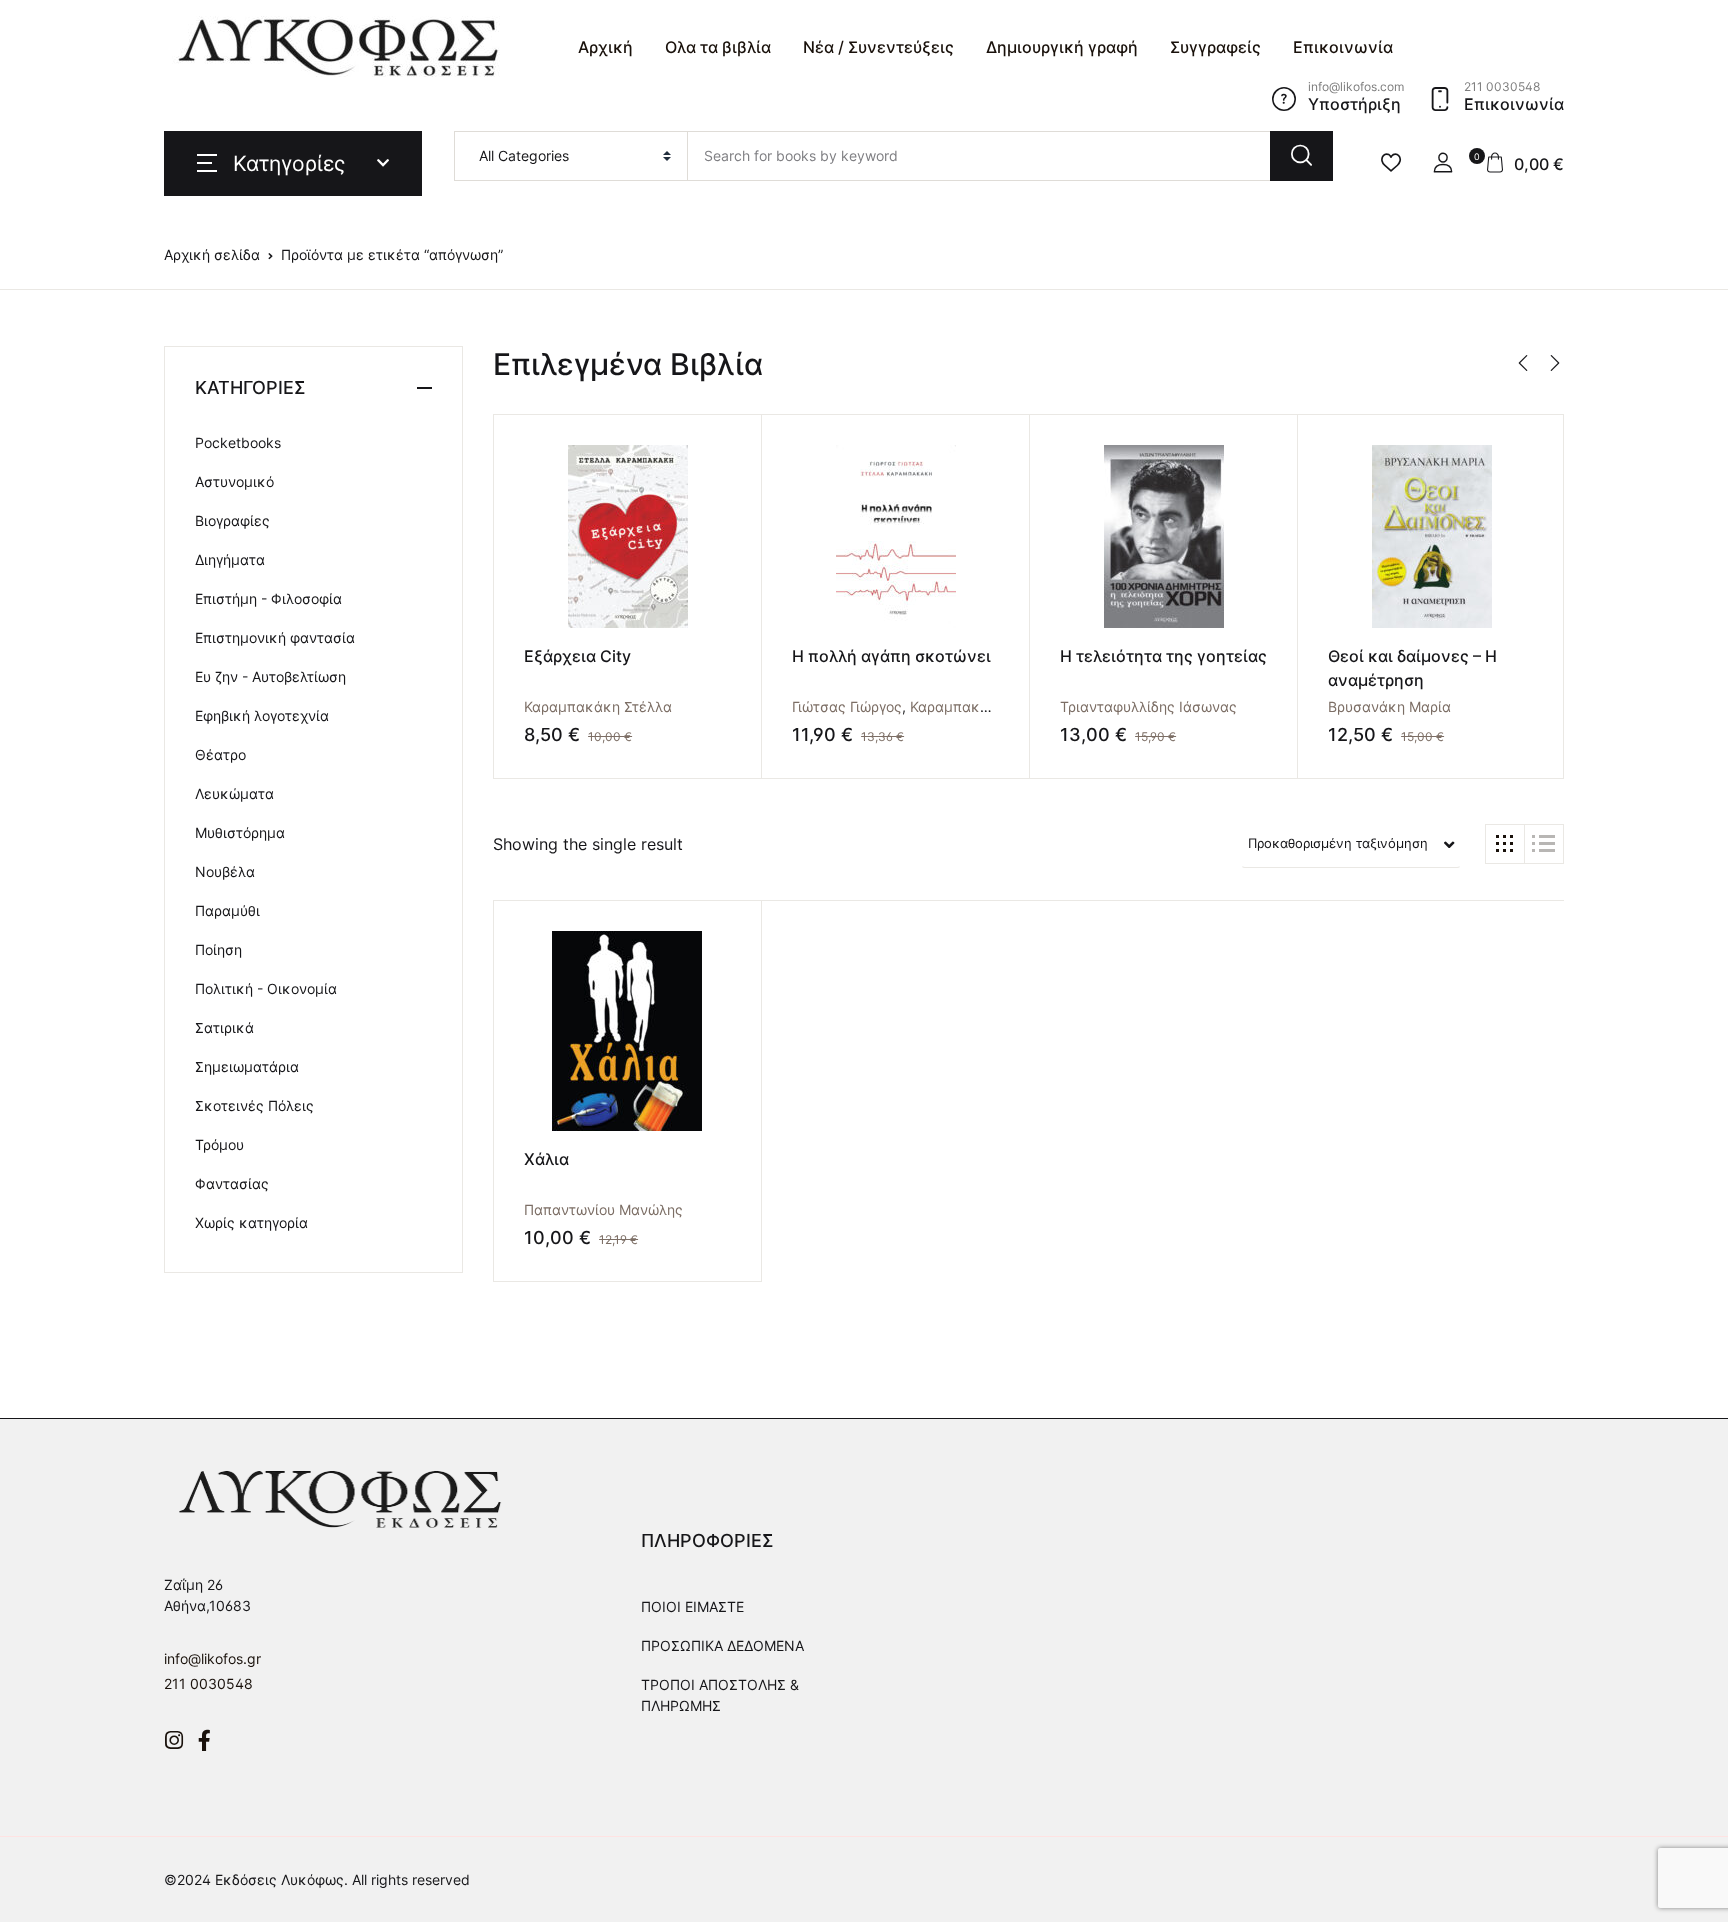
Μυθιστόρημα (240, 832)
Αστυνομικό (234, 481)
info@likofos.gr (212, 1658)
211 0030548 (208, 1683)
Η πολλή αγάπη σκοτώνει (891, 656)
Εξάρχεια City (577, 656)
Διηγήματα (230, 559)
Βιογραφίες (232, 520)
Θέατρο (220, 754)
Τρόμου (219, 1144)
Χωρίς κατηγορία (251, 1222)
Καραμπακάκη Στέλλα (598, 706)
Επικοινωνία (1343, 47)
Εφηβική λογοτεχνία (262, 715)
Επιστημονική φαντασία (275, 637)
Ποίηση (218, 949)
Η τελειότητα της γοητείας (1163, 656)
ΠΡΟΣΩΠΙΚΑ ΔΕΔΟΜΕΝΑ (722, 1645)
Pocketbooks (238, 442)
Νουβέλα (225, 871)
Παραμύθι (227, 910)
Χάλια (546, 1159)
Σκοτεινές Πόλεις (254, 1105)
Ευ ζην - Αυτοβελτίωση (270, 676)
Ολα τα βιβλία (718, 47)
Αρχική (605, 47)
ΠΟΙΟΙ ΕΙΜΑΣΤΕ (692, 1606)
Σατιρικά (224, 1027)
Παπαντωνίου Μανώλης (603, 1209)
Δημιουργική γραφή (1062, 47)
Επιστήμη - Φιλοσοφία (268, 598)
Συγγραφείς (1215, 47)
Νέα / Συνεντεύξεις (878, 47)
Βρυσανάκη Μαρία (1389, 706)
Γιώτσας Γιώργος (847, 706)
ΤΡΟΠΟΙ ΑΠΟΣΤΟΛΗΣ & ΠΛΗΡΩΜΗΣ (720, 1695)
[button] (1443, 163)
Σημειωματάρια (247, 1066)
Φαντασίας (232, 1183)
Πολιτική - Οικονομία (266, 988)
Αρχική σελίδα (212, 254)
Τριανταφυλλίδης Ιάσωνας (1148, 706)
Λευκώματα (234, 793)
